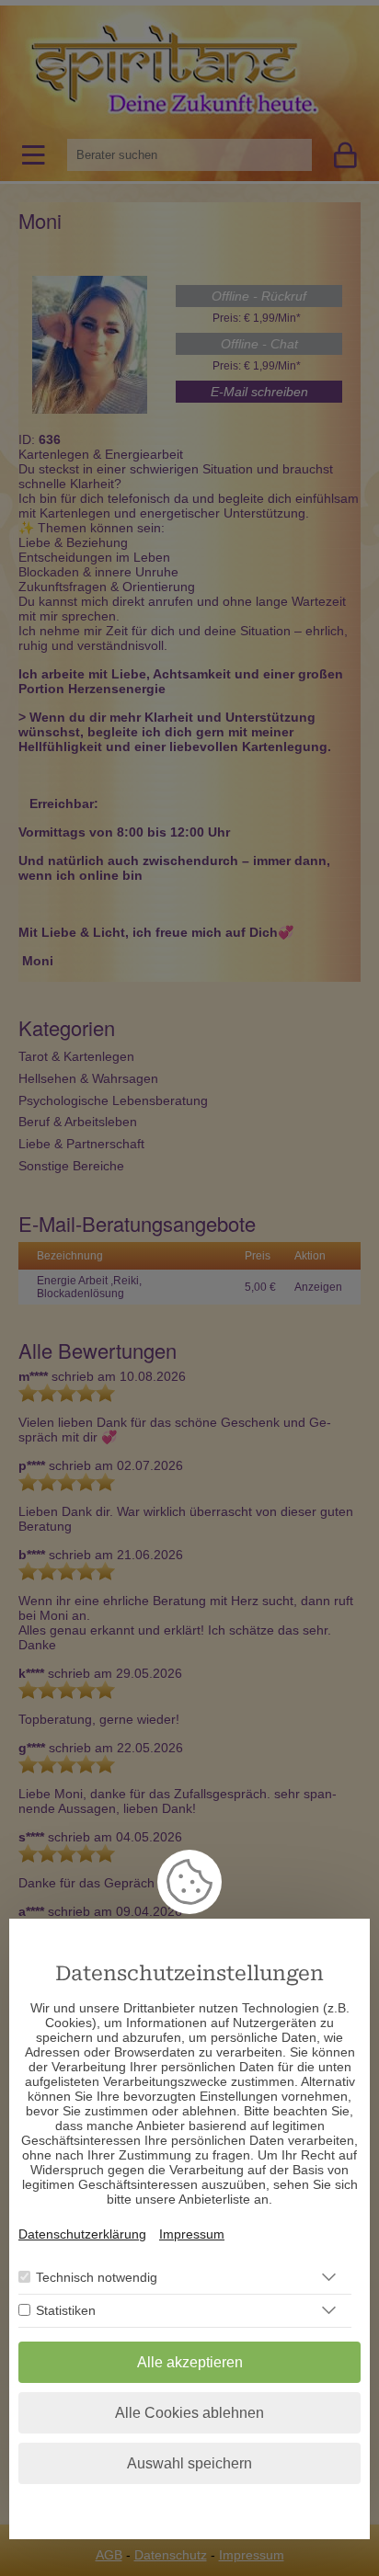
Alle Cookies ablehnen (189, 2413)
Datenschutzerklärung (82, 2234)
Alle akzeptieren (190, 2362)
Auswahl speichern (189, 2463)
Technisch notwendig (97, 2277)
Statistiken (66, 2310)
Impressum (192, 2234)
